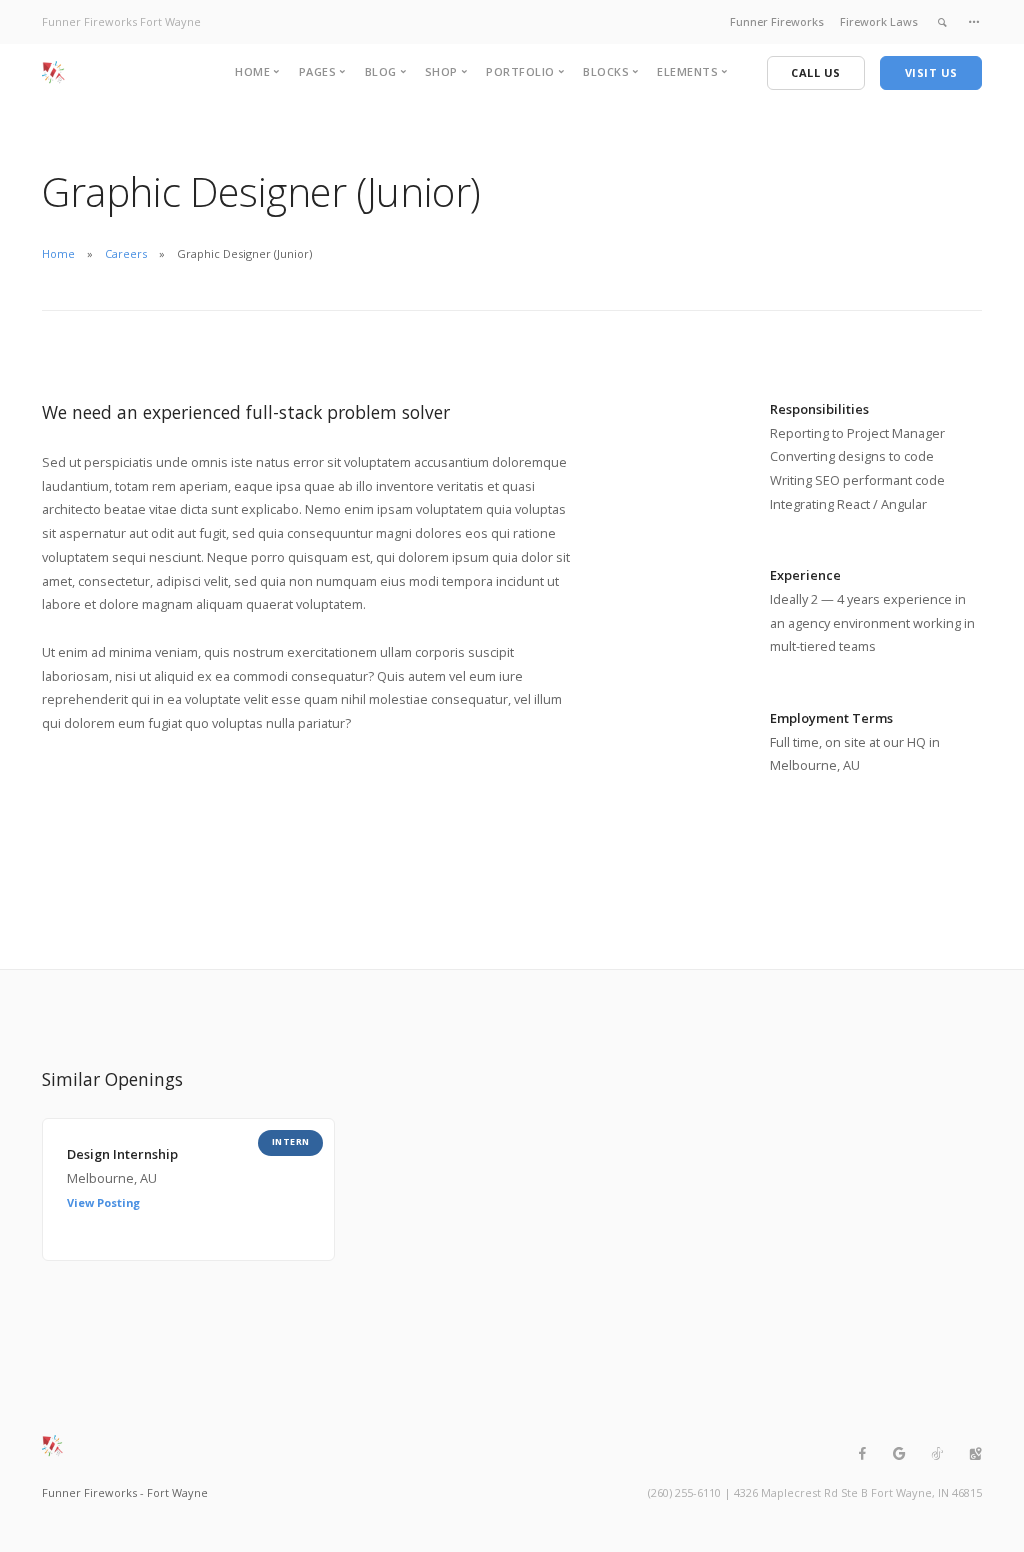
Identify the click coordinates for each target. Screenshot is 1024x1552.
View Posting (103, 1202)
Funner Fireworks (777, 21)
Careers (126, 253)
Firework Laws (879, 21)
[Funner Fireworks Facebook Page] (862, 1454)
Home (58, 253)
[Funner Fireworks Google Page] (899, 1454)
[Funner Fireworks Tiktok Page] (937, 1454)
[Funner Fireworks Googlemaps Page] (975, 1454)
